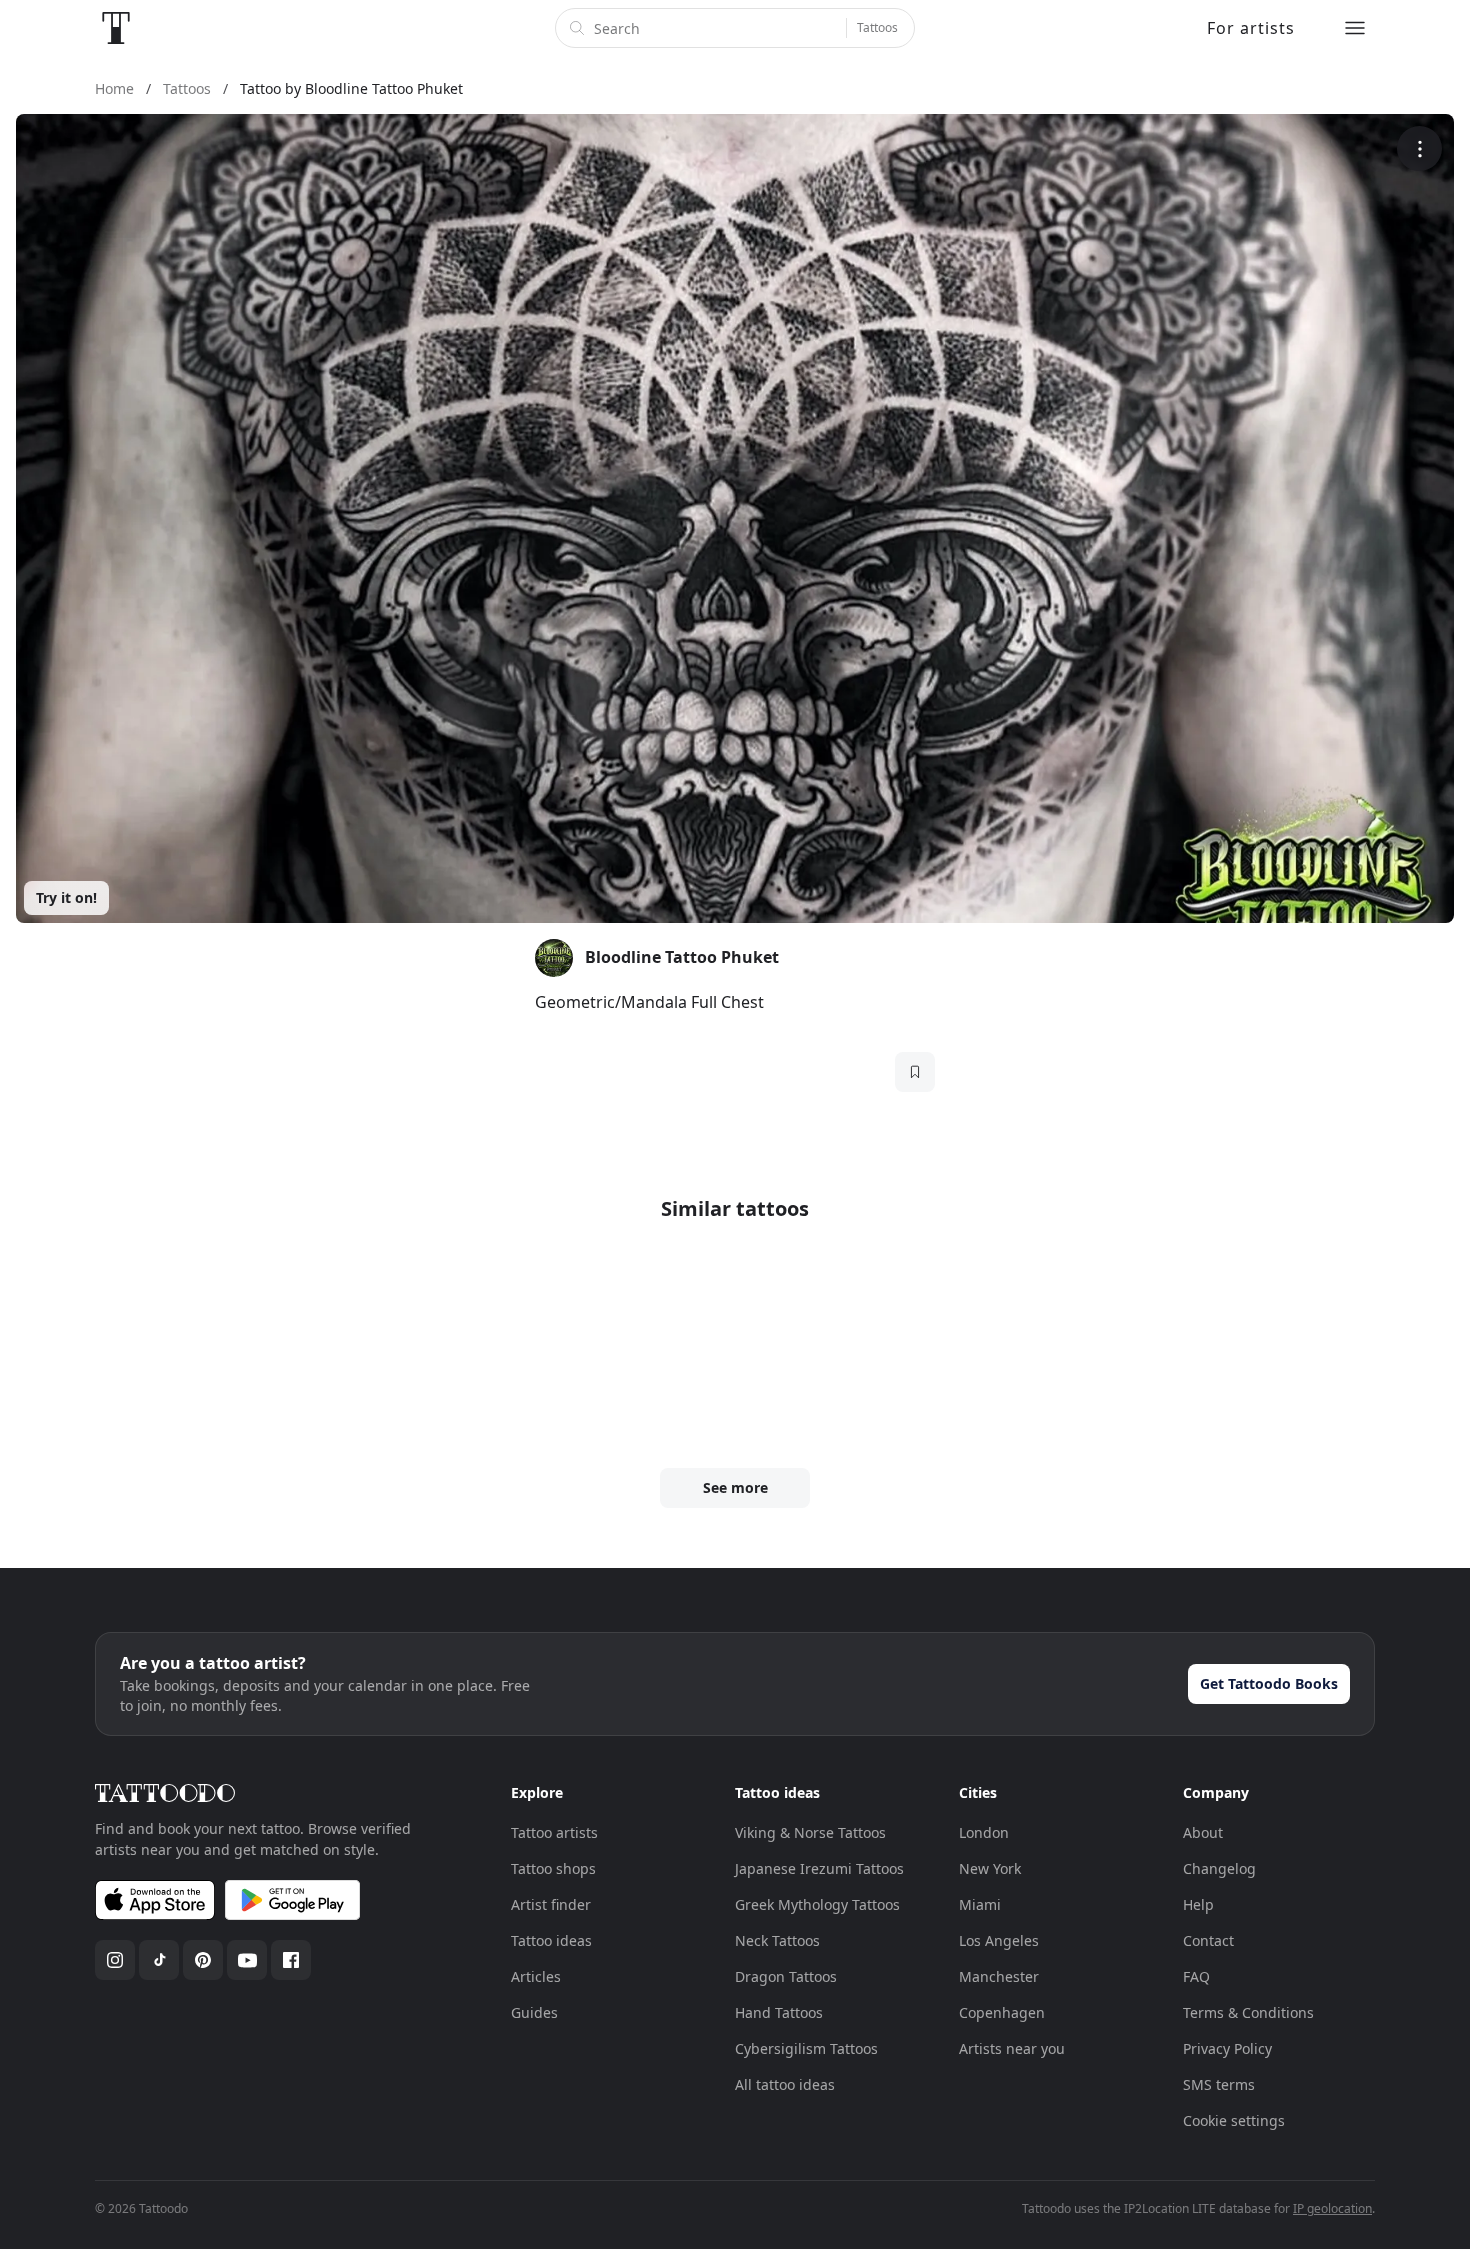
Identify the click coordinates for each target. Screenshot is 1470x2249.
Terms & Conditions (1248, 2012)
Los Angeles (999, 1940)
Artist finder (551, 1904)
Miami (980, 1904)
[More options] (1419, 148)
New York (990, 1868)
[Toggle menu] (1355, 28)
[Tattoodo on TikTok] (159, 1960)
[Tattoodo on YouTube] (247, 1960)
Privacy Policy (1227, 2048)
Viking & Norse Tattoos (810, 1832)
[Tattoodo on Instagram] (115, 1960)
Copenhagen (1002, 2012)
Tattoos (877, 27)
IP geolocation (1332, 2208)
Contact (1208, 1940)
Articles (536, 1976)
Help (1198, 1904)
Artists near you (1012, 2048)
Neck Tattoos (777, 1940)
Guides (534, 2012)
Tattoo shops (553, 1868)
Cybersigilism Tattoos (806, 2048)
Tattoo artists (554, 1832)
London (984, 1832)
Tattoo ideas (551, 1940)
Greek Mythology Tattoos (817, 1904)
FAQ (1196, 1976)
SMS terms (1219, 2084)
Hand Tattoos (779, 2012)
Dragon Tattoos (786, 1976)
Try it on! (66, 897)
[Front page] (116, 28)
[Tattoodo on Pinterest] (203, 1960)
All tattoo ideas (785, 2084)
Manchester (999, 1976)
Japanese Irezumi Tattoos (819, 1868)
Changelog (1219, 1868)
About (1203, 1832)
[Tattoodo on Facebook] (291, 1960)
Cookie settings (1234, 2120)
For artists (1251, 28)
